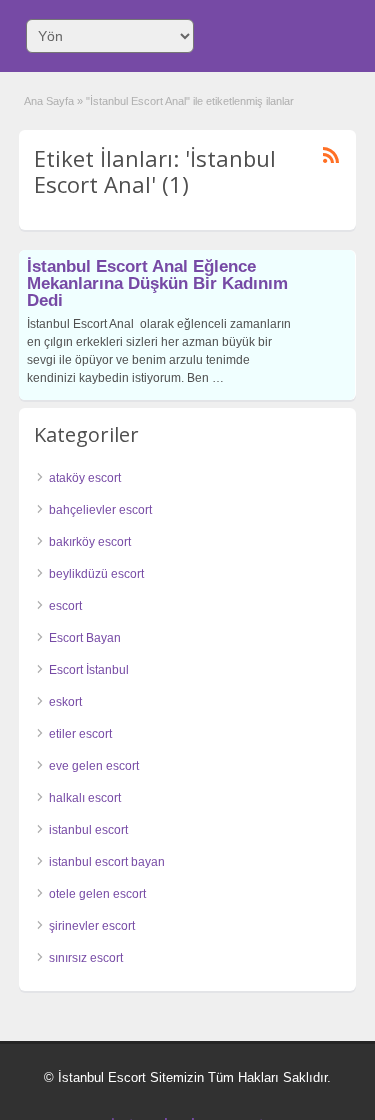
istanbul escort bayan (107, 862)
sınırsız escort (86, 958)
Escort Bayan (85, 638)
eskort (65, 702)
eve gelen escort (94, 766)
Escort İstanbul (89, 670)
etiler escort (80, 734)
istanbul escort (88, 830)
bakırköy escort (90, 542)
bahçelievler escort (100, 510)
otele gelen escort (97, 894)
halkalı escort (85, 798)
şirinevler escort (92, 926)
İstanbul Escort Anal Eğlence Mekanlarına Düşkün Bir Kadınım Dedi (157, 283)
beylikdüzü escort (96, 574)
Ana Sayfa (49, 101)
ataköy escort (85, 478)
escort (65, 606)
